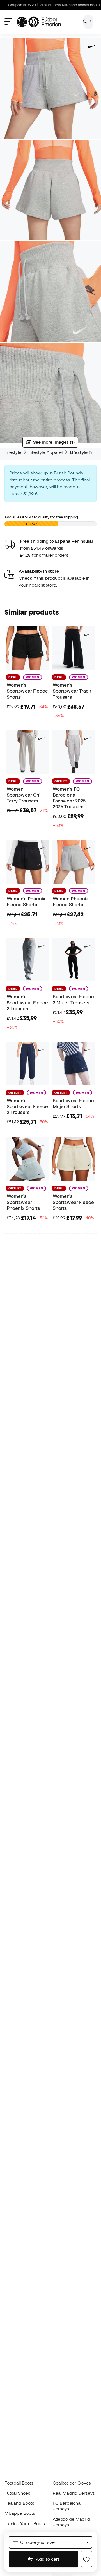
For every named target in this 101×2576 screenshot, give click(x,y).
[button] (50, 578)
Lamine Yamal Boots (25, 2523)
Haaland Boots (19, 2503)
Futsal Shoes (17, 2493)
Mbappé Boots (20, 2513)
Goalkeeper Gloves (72, 2483)
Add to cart (47, 2559)
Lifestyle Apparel (46, 452)
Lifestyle (13, 452)
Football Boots (19, 2483)
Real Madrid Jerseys (74, 2493)
